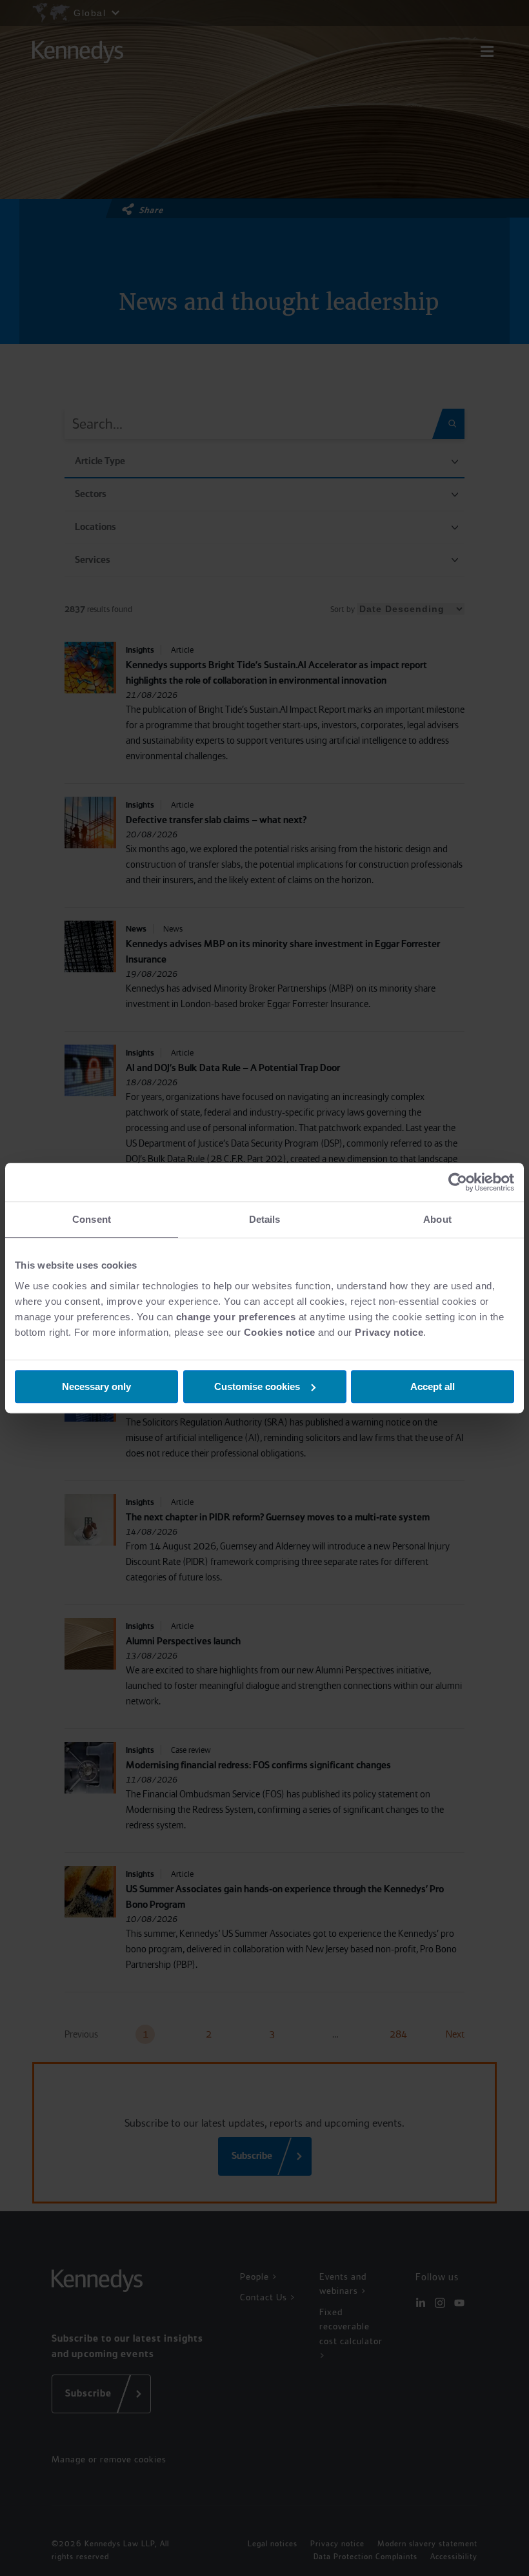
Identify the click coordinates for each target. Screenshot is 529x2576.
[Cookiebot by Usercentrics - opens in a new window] (458, 1182)
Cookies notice (280, 1332)
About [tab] (437, 1219)
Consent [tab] (92, 1219)
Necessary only (96, 1386)
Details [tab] (265, 1219)
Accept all (433, 1386)
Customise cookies (257, 1386)
